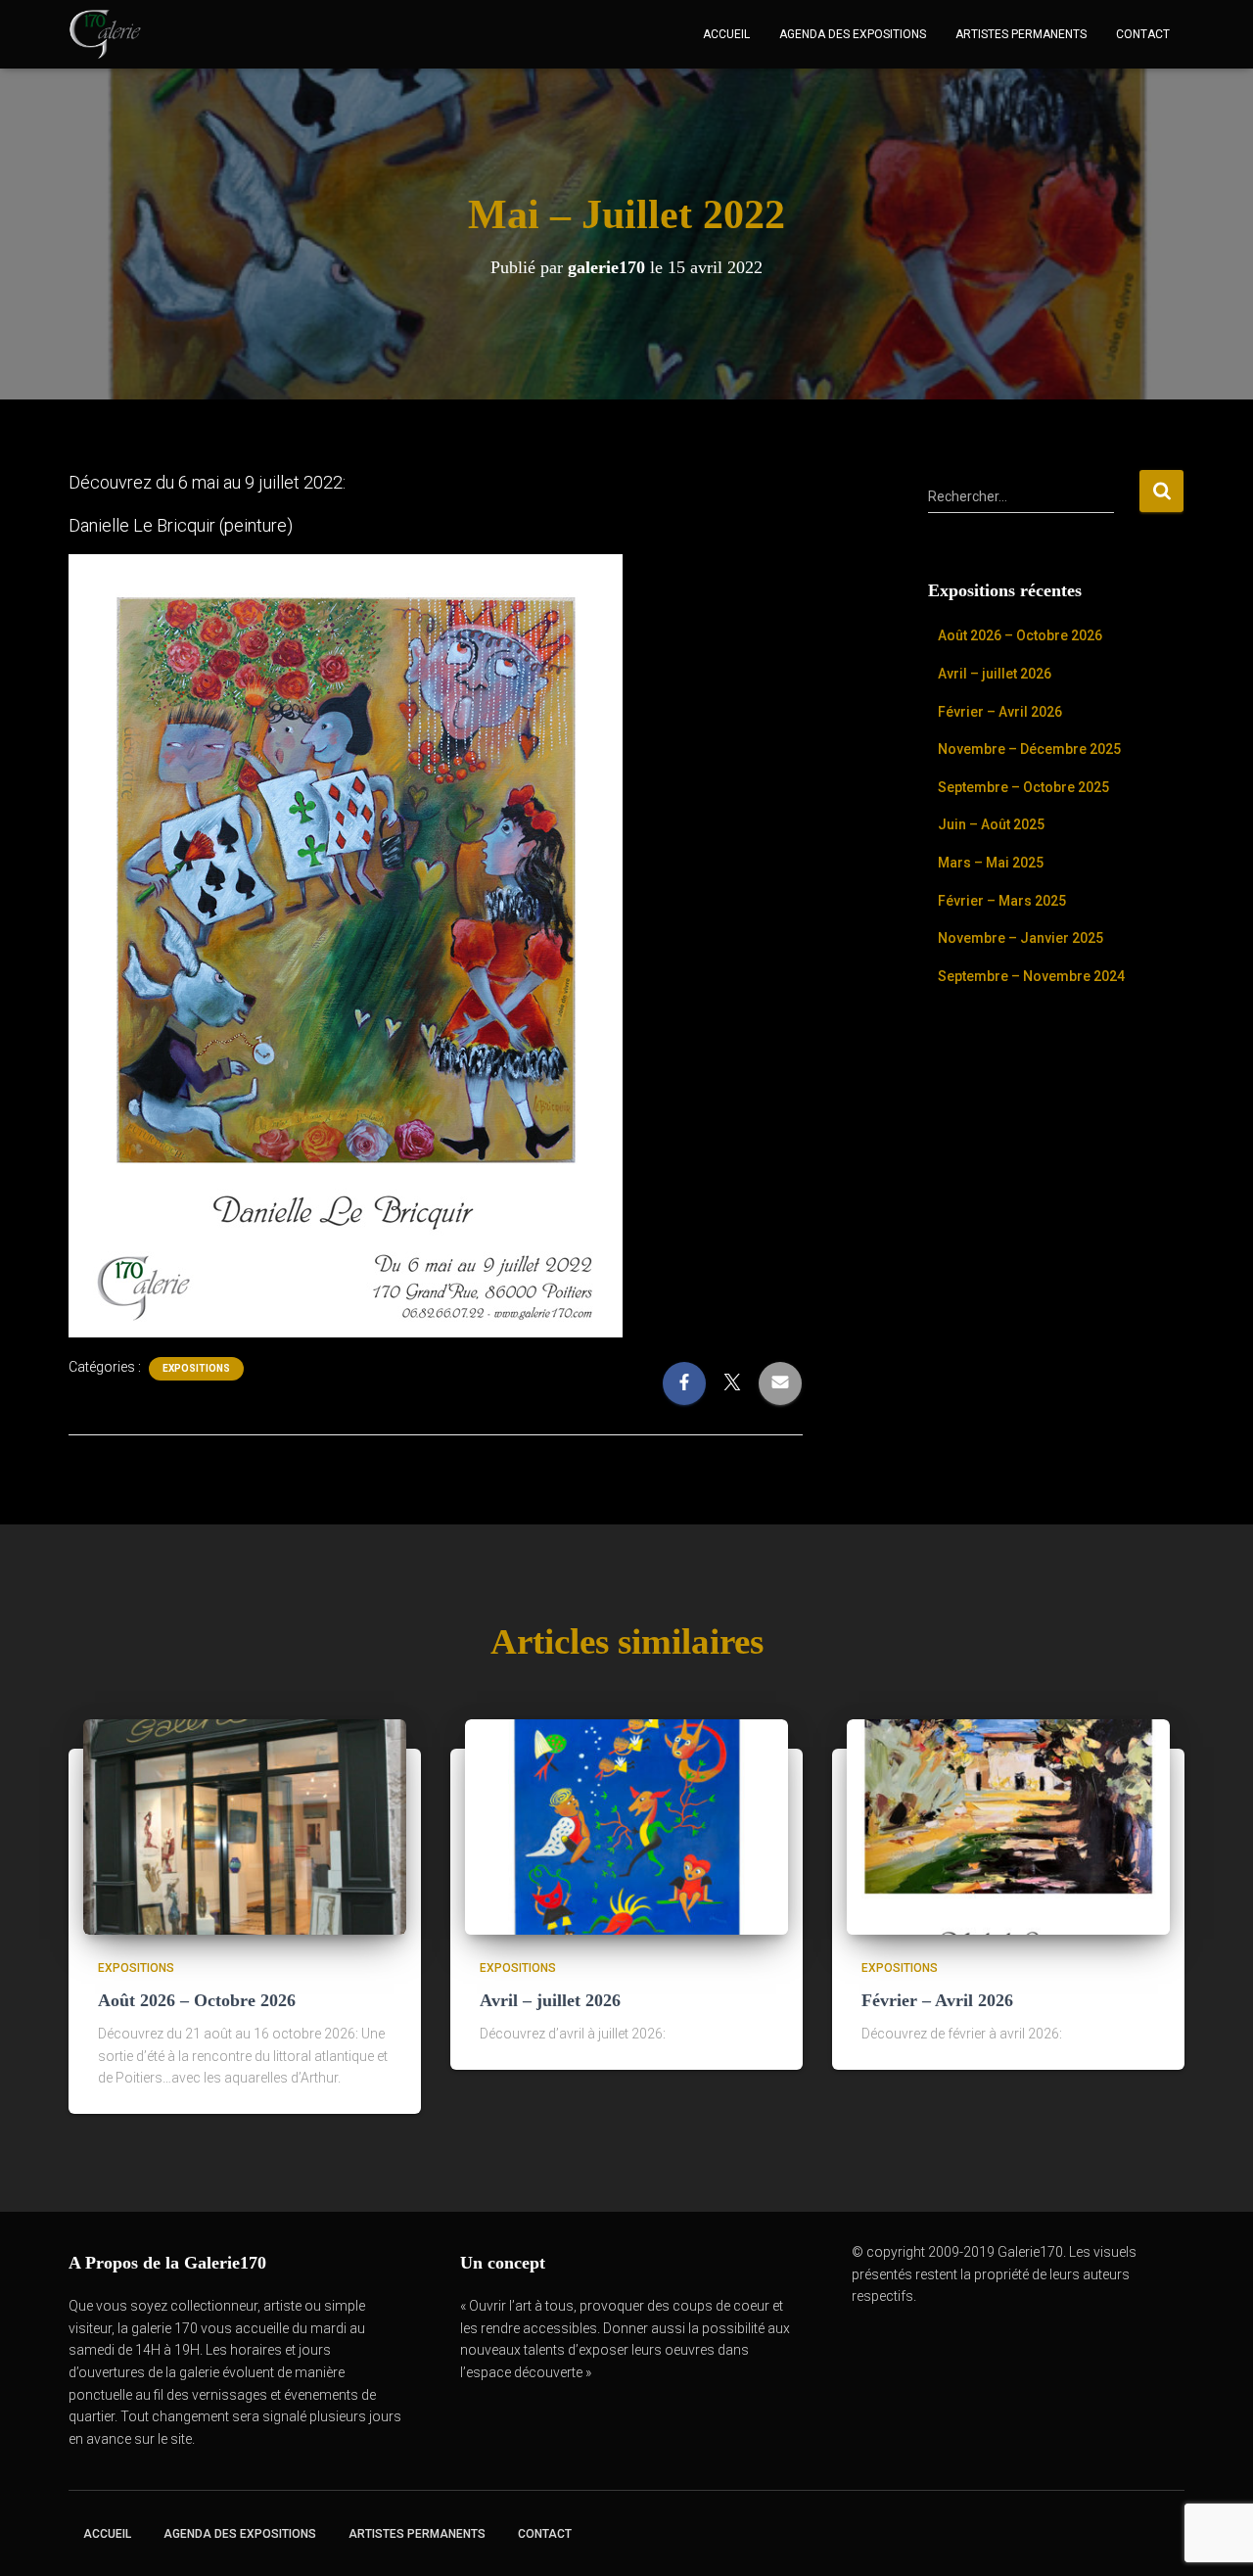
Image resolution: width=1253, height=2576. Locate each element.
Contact (1143, 34)
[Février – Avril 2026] (1008, 1826)
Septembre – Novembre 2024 (1031, 976)
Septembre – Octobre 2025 (1023, 787)
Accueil (726, 34)
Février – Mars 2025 (1002, 901)
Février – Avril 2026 (1000, 712)
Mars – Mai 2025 (991, 863)
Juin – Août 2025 (991, 824)
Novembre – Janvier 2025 (1021, 938)
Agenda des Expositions (853, 34)
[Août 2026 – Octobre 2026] (245, 1826)
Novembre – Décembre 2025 (1029, 749)
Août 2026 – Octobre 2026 (1020, 635)
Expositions (196, 1368)
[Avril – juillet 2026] (626, 1826)
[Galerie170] (105, 34)
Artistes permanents (1021, 34)
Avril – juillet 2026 (995, 674)
